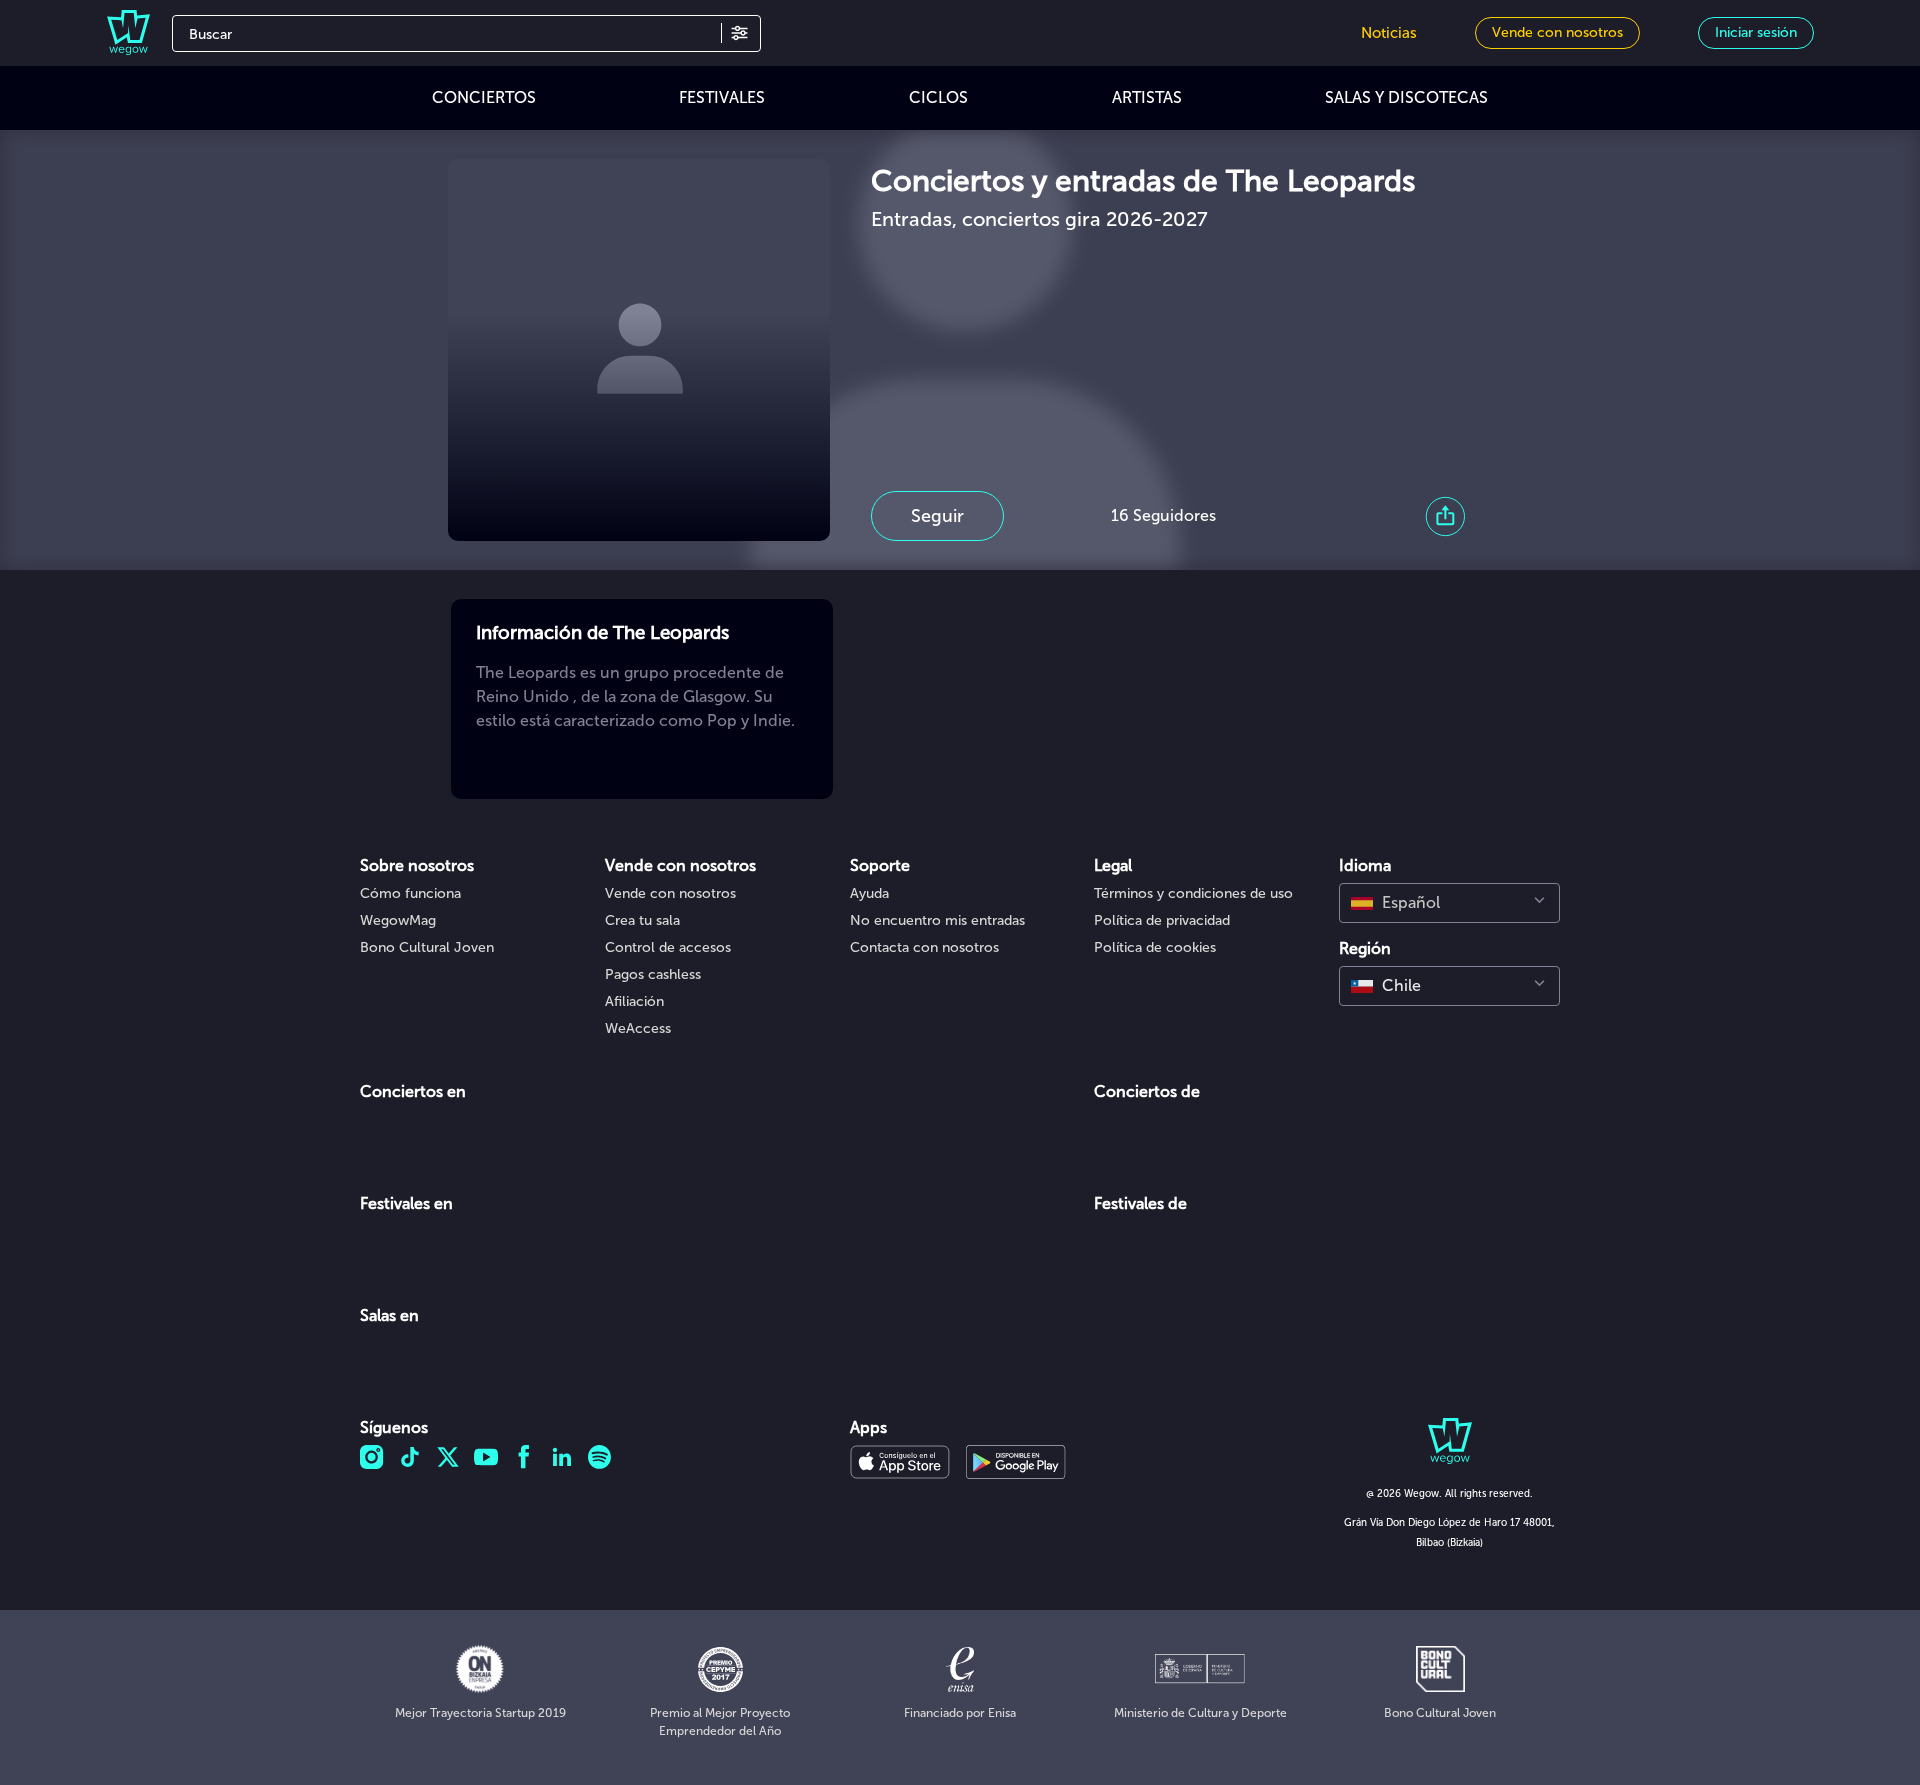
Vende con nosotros (670, 893)
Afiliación (634, 1001)
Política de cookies (1155, 947)
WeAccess (638, 1028)
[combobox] (1449, 903)
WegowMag (398, 920)
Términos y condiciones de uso (1193, 893)
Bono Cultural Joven (427, 947)
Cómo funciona (410, 893)
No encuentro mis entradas (937, 920)
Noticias (1389, 33)
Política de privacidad (1162, 920)
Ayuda (869, 893)
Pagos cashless (653, 974)
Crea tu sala (642, 920)
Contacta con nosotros (924, 947)
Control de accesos (668, 947)
